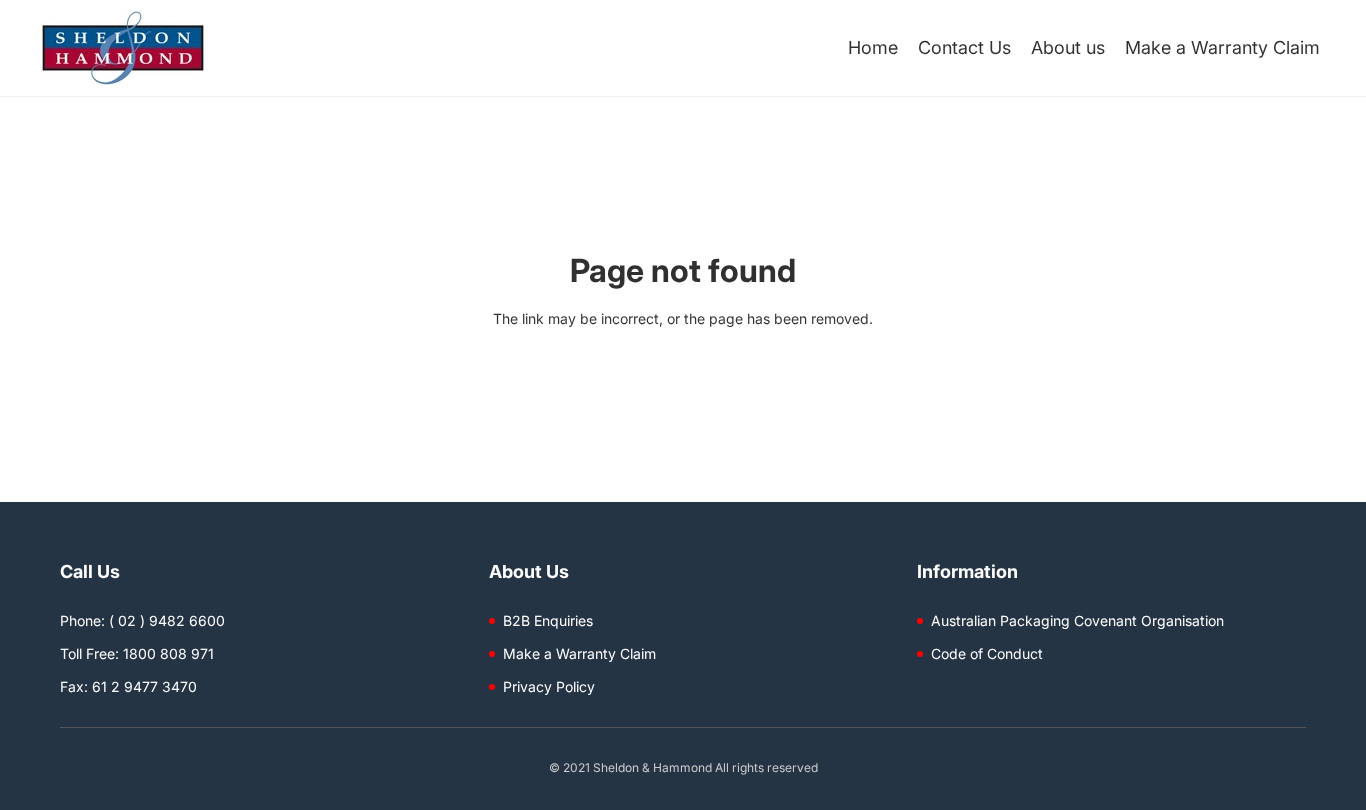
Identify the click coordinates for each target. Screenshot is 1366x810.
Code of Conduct (987, 653)
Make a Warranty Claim (579, 653)
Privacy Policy (549, 686)
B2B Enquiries (548, 620)
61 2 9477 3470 (144, 686)
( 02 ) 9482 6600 (167, 620)
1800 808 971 (168, 653)
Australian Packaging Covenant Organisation (1077, 620)
